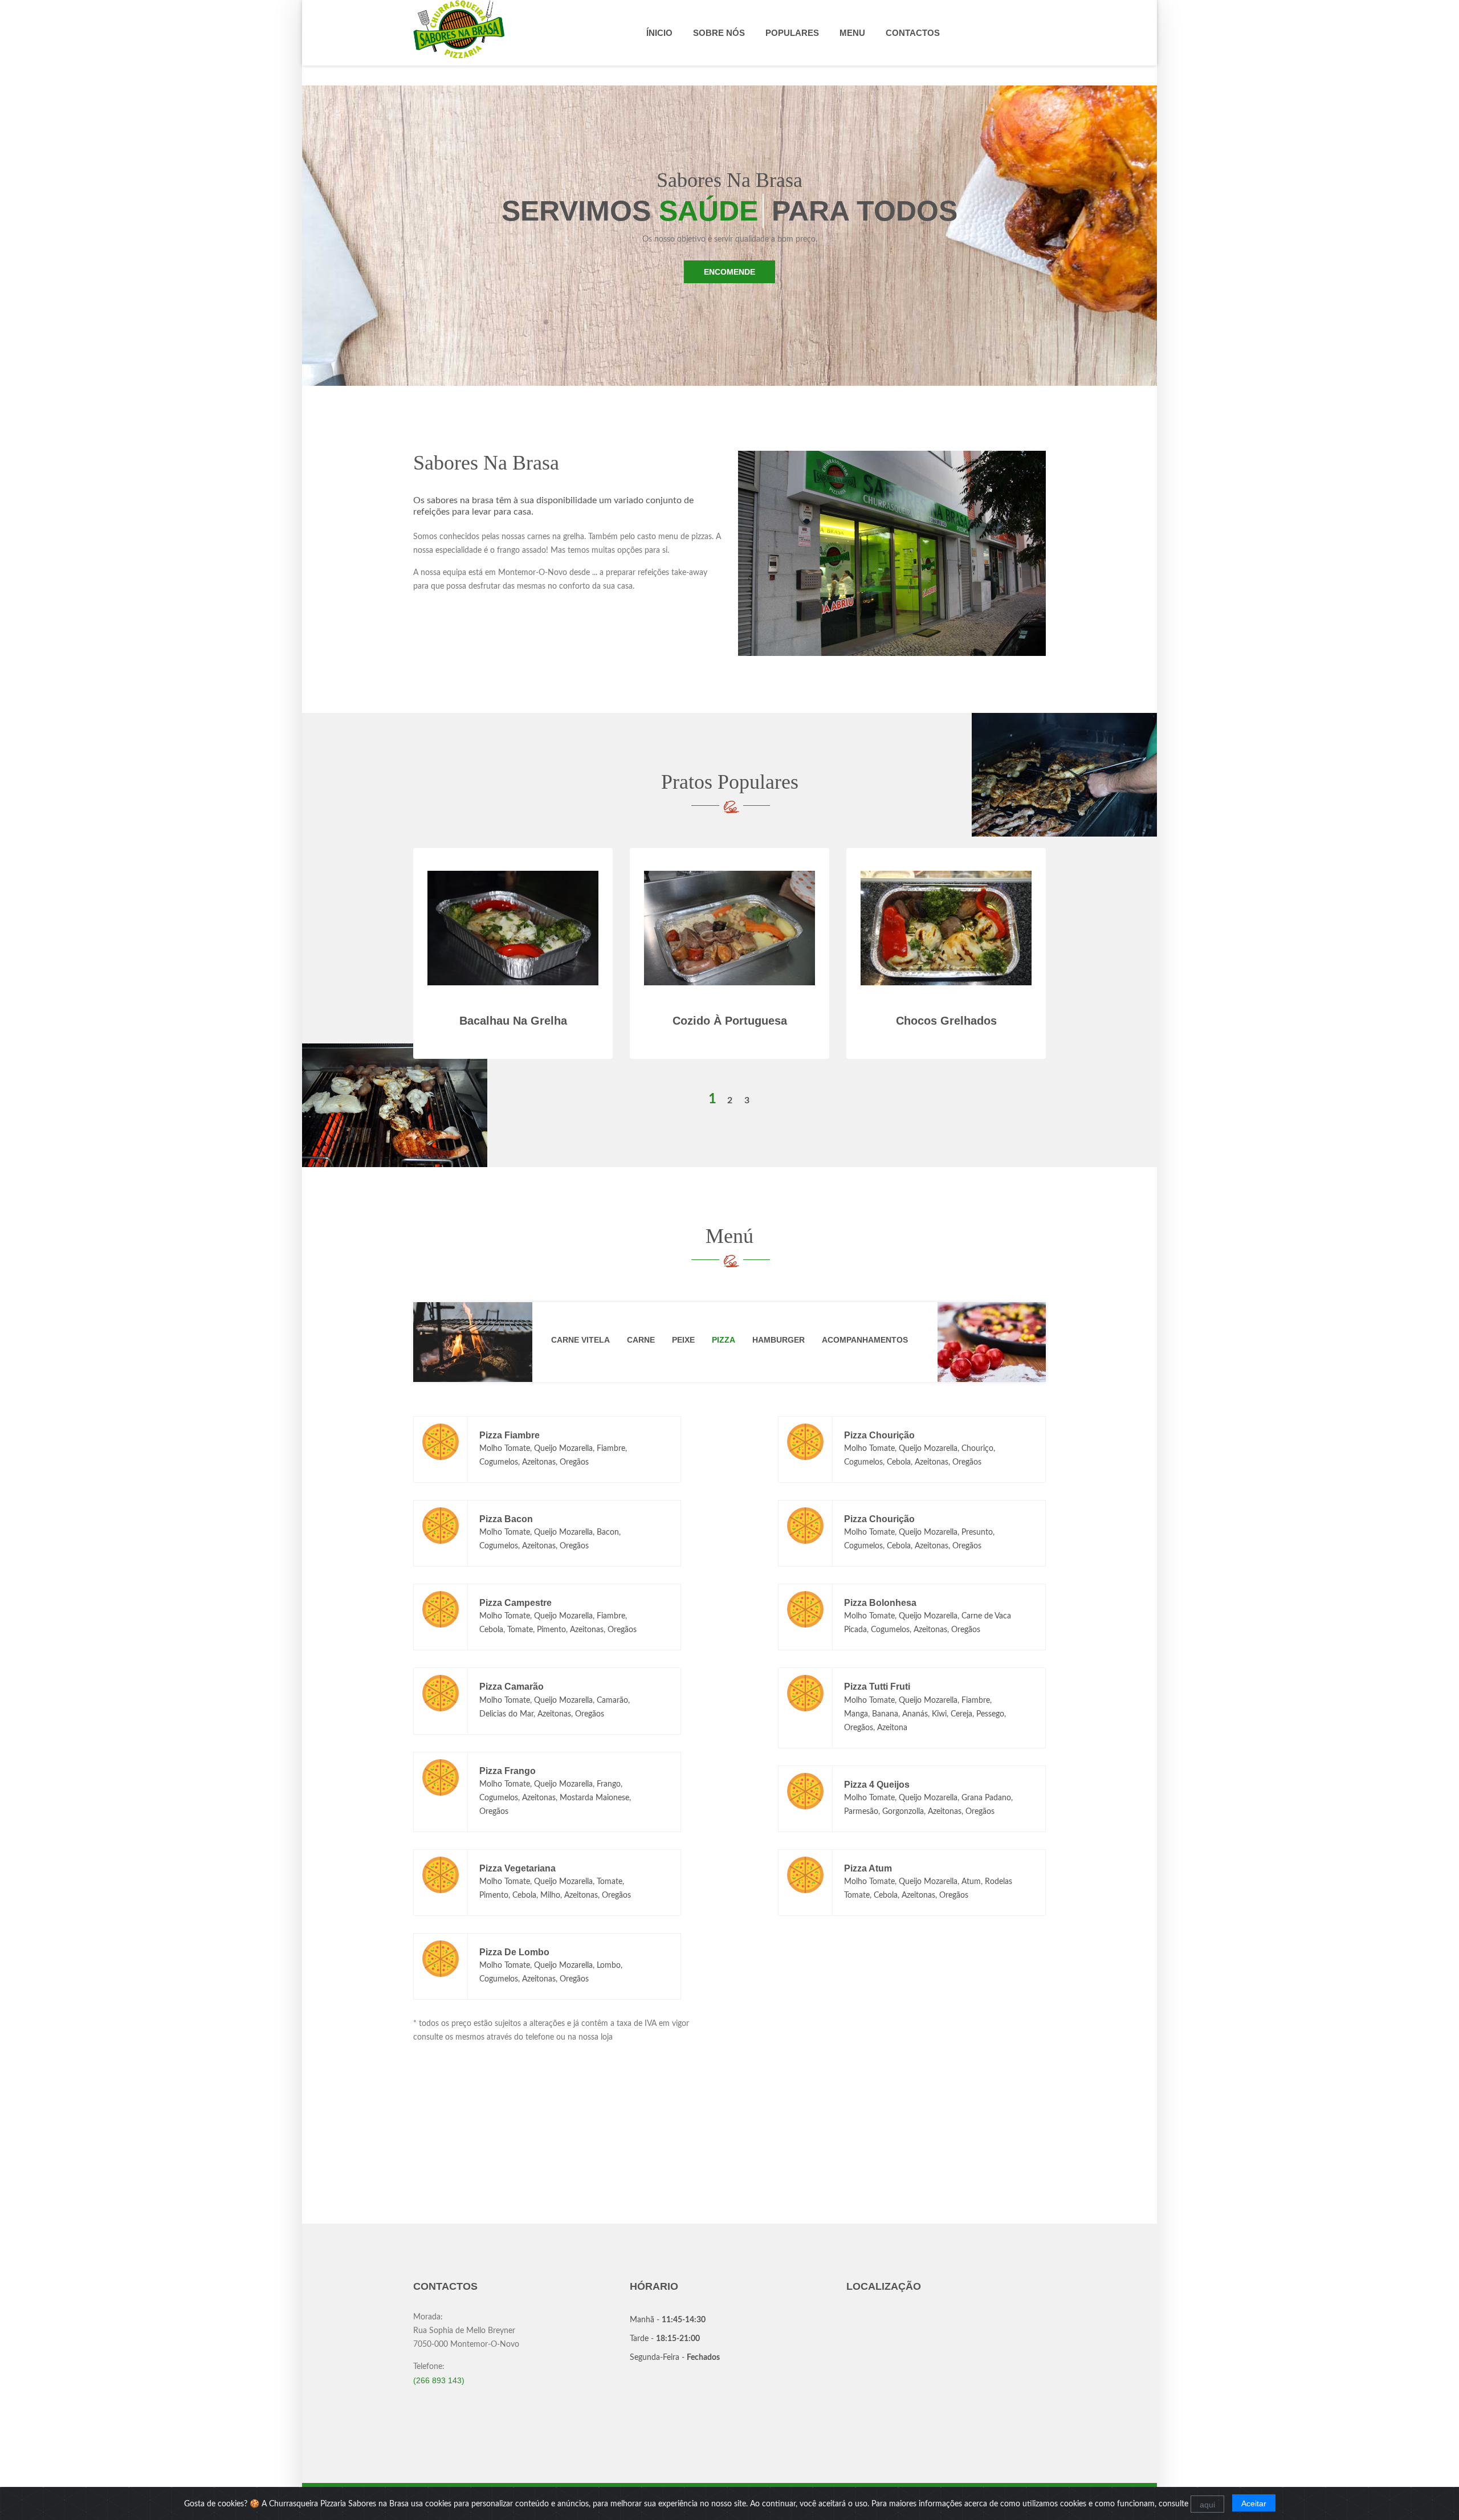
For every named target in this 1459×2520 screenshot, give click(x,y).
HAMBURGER (779, 1340)
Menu (852, 33)
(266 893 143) (439, 2380)
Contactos (913, 33)
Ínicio (659, 33)
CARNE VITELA (580, 1340)
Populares (792, 33)
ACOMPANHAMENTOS (865, 1340)
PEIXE (683, 1340)
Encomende (729, 272)
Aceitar (1254, 2503)
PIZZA (724, 1340)
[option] (729, 970)
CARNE (641, 1340)
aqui (1207, 2505)
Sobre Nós (719, 33)
